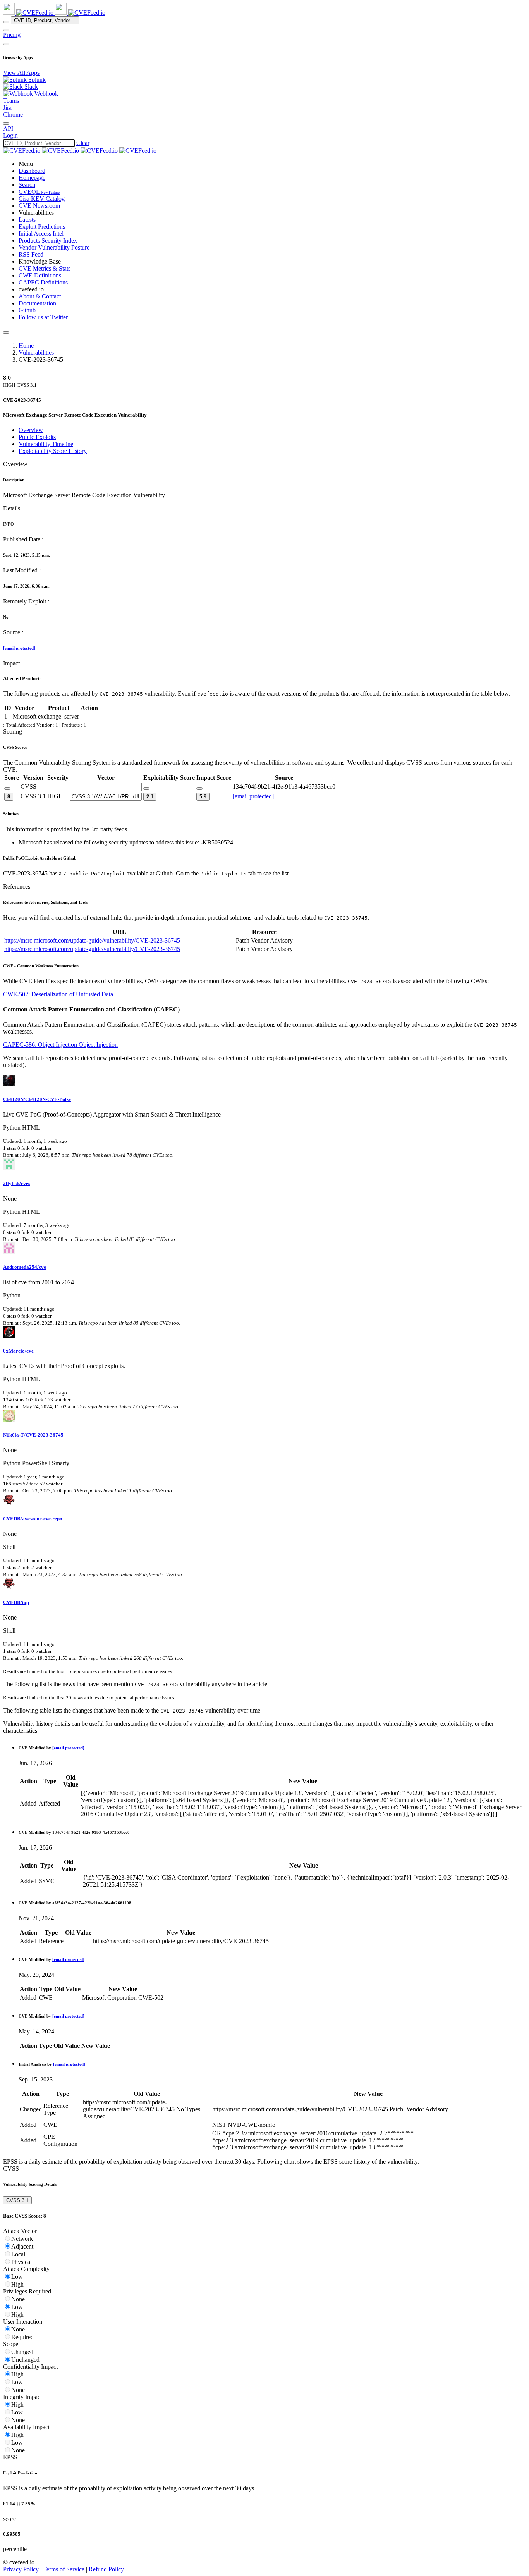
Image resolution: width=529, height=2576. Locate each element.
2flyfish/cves (17, 1183)
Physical (21, 2262)
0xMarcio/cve (18, 1351)
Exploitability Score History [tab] (53, 451)
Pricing (12, 35)
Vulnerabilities (36, 352)
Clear (83, 143)
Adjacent (22, 2246)
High (17, 2284)
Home (26, 345)
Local (18, 2254)
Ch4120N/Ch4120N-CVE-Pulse (37, 1099)
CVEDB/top (16, 1602)
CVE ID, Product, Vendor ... (45, 20)
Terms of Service (64, 2569)
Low (17, 2277)
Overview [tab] (31, 430)
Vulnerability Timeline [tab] (46, 444)
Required (22, 2337)
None (18, 2299)
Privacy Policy (21, 2569)
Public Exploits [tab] (37, 437)
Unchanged (25, 2360)
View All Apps (21, 73)
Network (22, 2239)
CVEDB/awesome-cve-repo (33, 1519)
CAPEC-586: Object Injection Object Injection (60, 1045)
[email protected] (19, 648)
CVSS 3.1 (17, 2200)
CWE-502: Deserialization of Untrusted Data (58, 994)
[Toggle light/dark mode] (6, 124)
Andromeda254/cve (25, 1267)
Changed (22, 2352)
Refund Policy (106, 2569)
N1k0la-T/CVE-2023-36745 (33, 1435)
